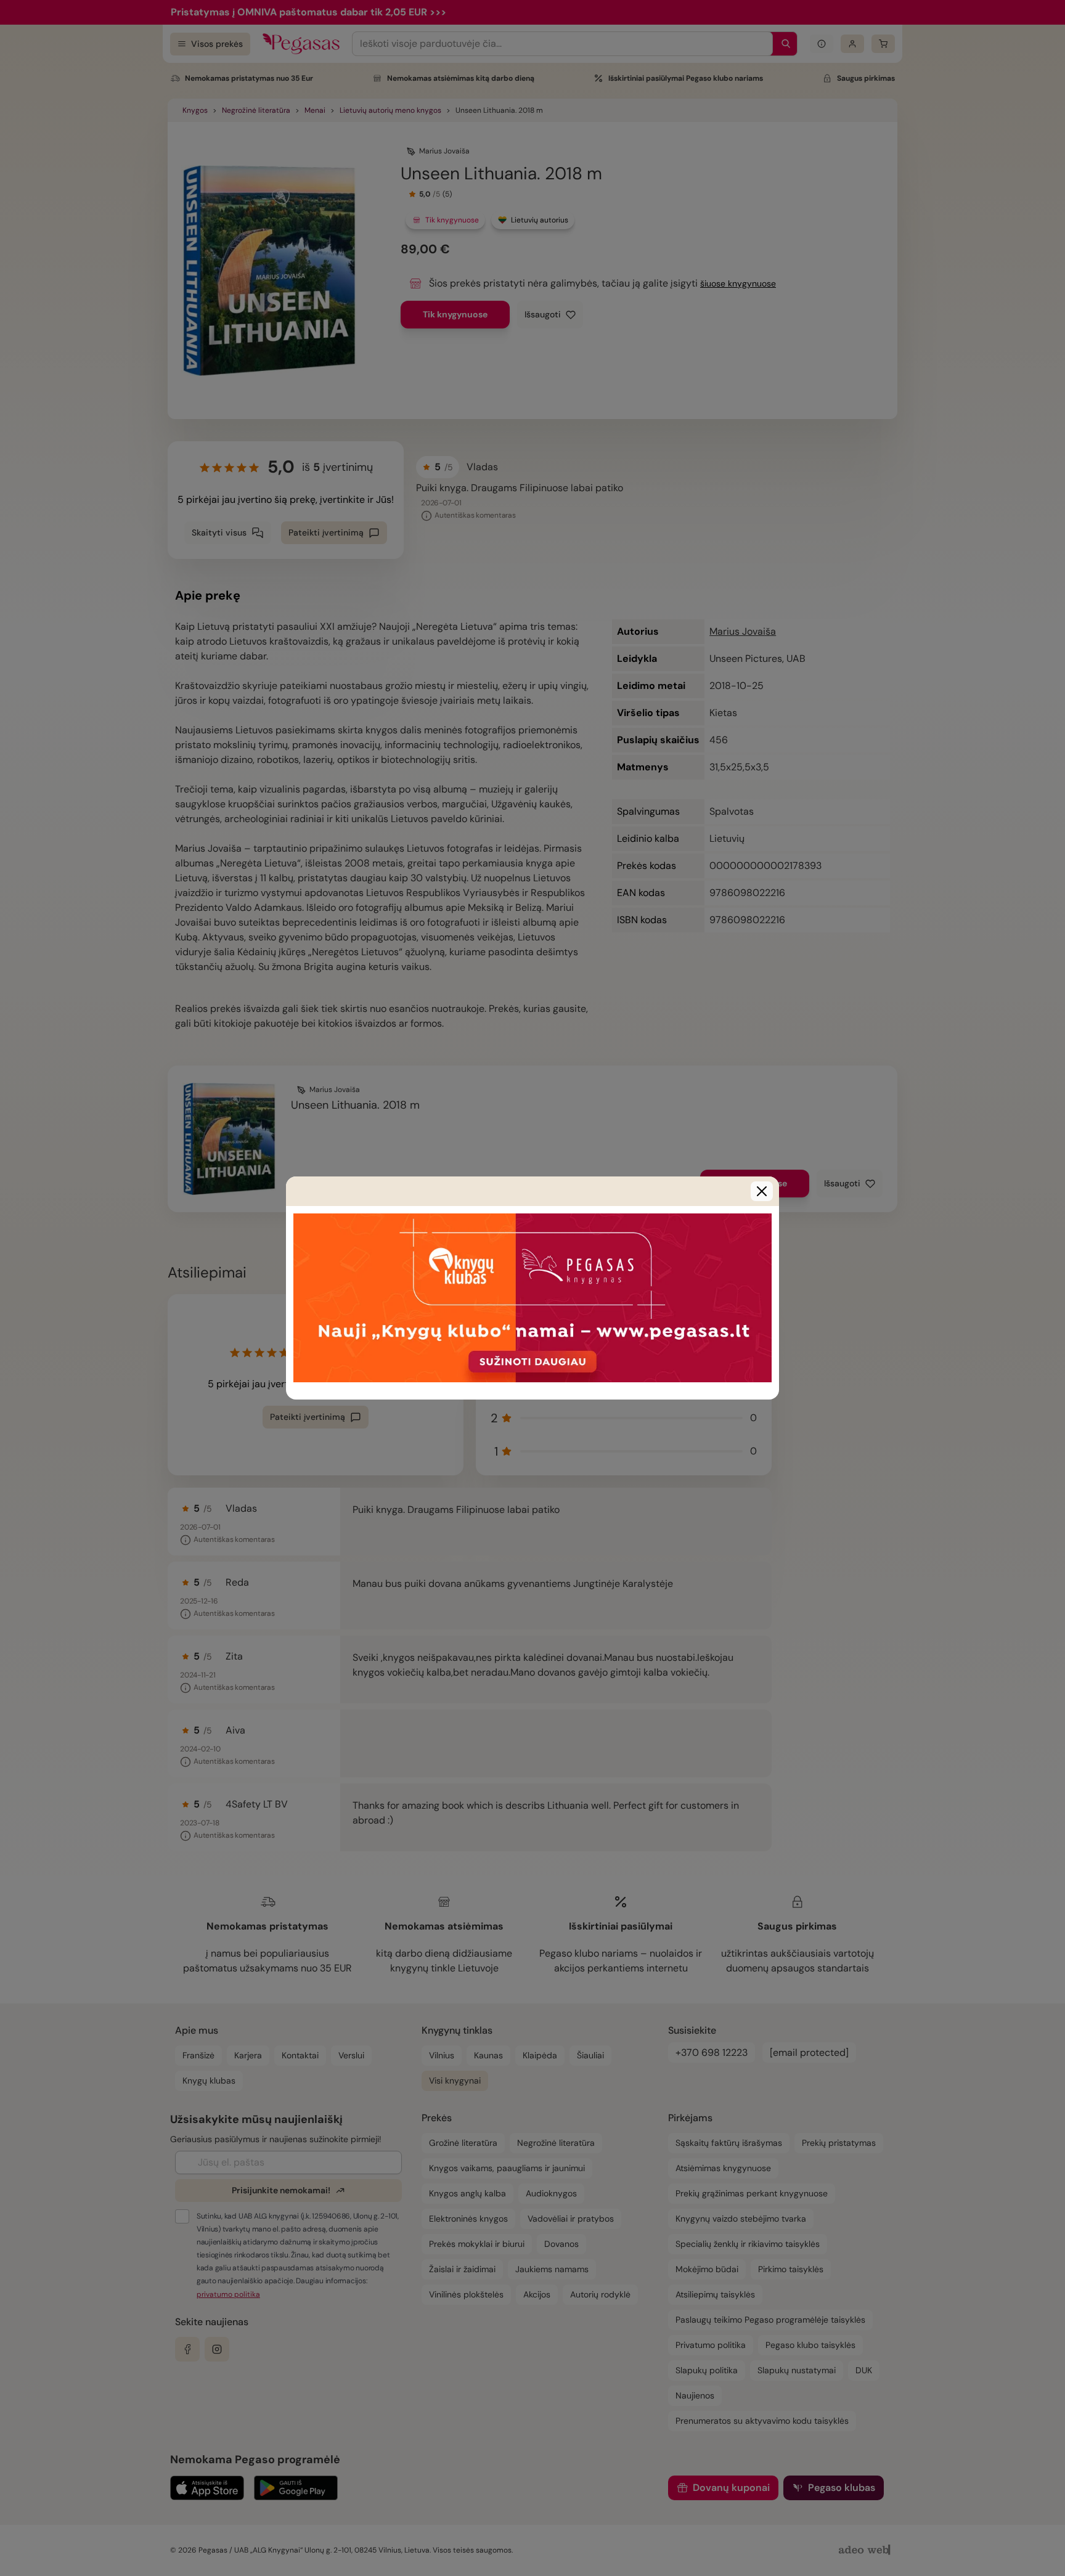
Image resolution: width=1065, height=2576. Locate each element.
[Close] (762, 1191)
